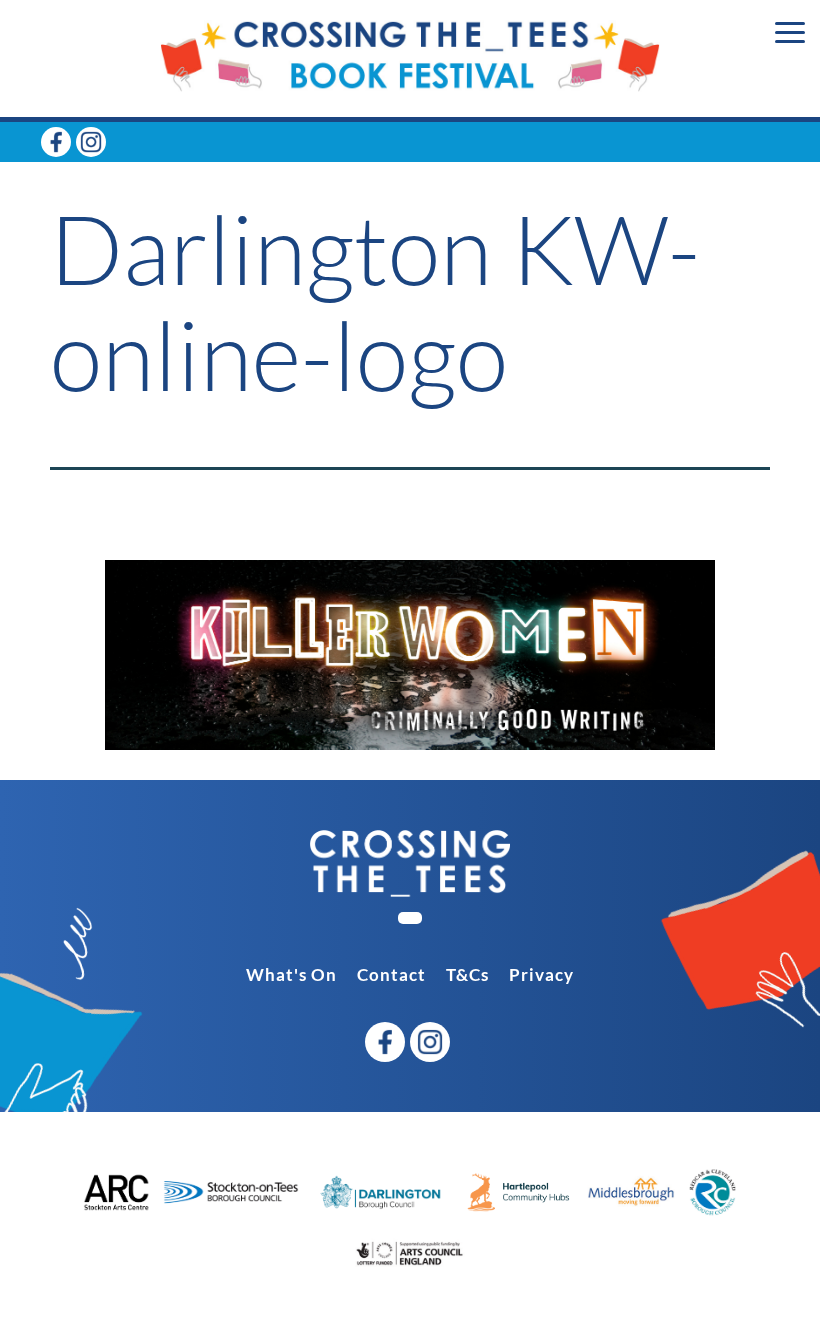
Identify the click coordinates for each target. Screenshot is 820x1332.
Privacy (541, 974)
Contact (391, 974)
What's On (291, 974)
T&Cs (467, 974)
